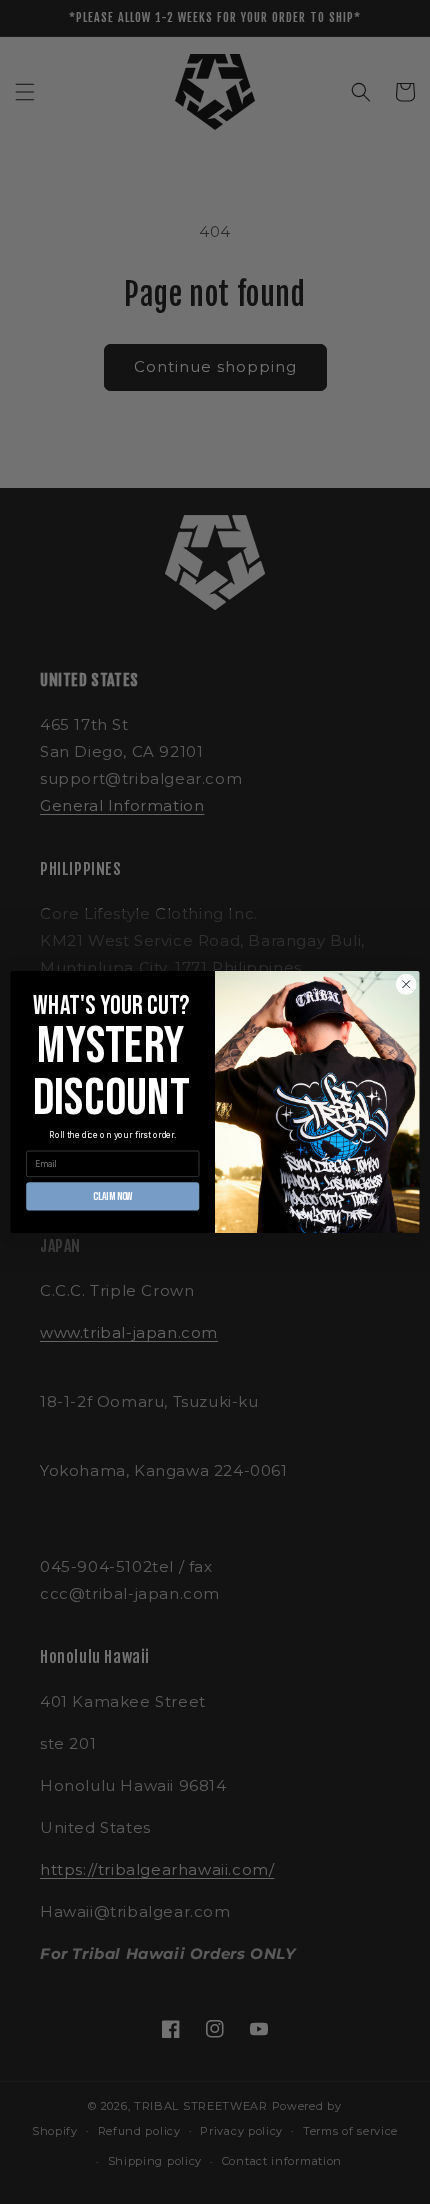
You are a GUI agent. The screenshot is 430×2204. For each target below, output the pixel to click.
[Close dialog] (406, 984)
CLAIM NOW (113, 1196)
